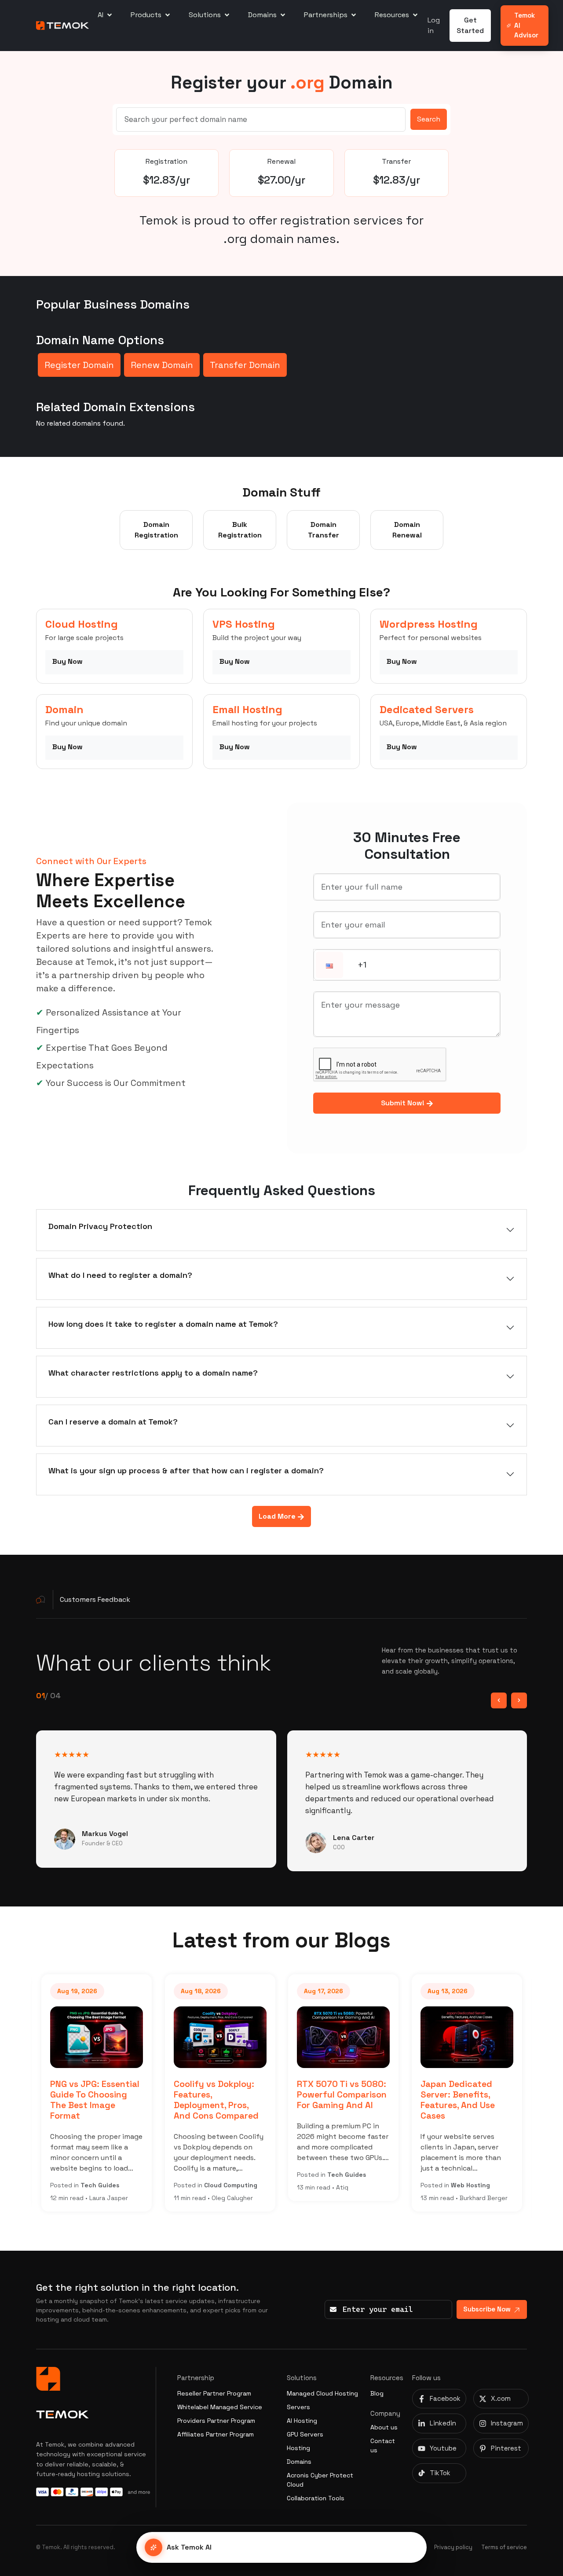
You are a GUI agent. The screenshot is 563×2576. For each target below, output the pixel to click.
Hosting (298, 2448)
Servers (298, 2407)
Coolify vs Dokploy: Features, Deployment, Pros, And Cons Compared (216, 2100)
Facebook (445, 2398)
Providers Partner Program (216, 2421)
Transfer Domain (245, 365)
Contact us (383, 2445)
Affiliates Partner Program (216, 2434)
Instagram (507, 2423)
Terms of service (504, 2547)
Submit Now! (404, 1103)
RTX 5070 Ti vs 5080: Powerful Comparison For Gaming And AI (342, 2095)
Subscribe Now (487, 2309)
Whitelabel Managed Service (220, 2407)
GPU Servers (305, 2434)
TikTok (440, 2473)
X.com (501, 2398)
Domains (299, 2462)
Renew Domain (162, 365)
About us (384, 2427)
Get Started (470, 25)
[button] (329, 966)
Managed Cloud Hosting (322, 2393)
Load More (278, 1516)
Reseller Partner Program (214, 2393)
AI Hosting (302, 2421)
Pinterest (506, 2448)
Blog (377, 2393)
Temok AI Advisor (526, 25)
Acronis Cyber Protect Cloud (320, 2480)
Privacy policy (453, 2547)
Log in (434, 25)
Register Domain (79, 365)
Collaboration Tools (316, 2498)
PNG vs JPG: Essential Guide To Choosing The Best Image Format (95, 2100)
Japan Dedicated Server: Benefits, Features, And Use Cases (458, 2100)
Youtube (443, 2448)
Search (429, 119)
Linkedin (443, 2423)
